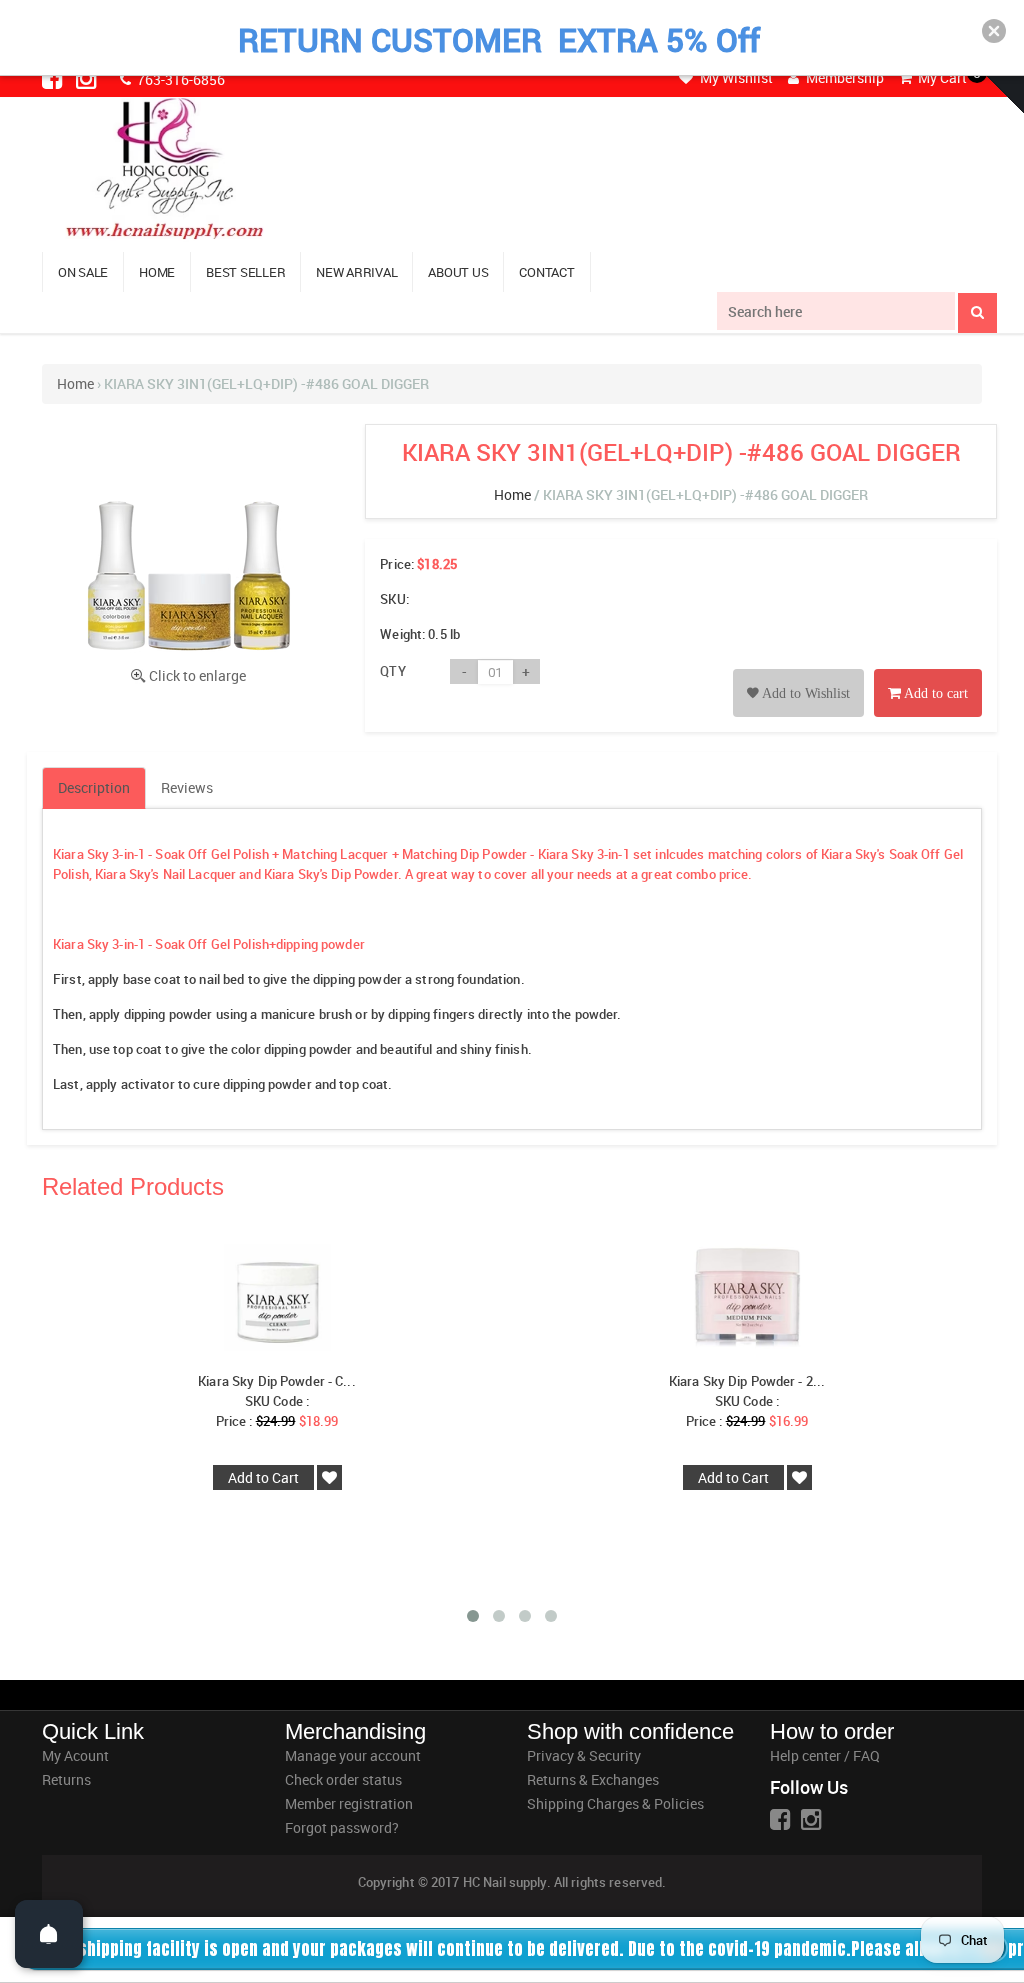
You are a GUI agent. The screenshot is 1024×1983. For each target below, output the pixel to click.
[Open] (49, 1934)
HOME (157, 272)
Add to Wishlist (804, 693)
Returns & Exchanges (593, 1779)
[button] (994, 31)
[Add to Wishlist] (798, 670)
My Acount (75, 1755)
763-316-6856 (179, 79)
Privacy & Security (584, 1755)
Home (75, 383)
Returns (66, 1779)
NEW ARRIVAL (356, 272)
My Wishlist (735, 77)
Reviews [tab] (187, 787)
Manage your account (353, 1755)
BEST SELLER (245, 272)
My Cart (941, 77)
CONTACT (546, 272)
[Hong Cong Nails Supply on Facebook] (54, 78)
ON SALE (83, 272)
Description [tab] (94, 787)
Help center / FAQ (825, 1755)
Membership (843, 77)
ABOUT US (458, 272)
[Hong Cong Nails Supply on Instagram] (88, 78)
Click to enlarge (197, 675)
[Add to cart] (928, 670)
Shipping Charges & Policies (615, 1803)
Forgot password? (342, 1827)
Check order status (343, 1779)
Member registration (349, 1803)
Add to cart (934, 693)
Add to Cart (263, 1477)
